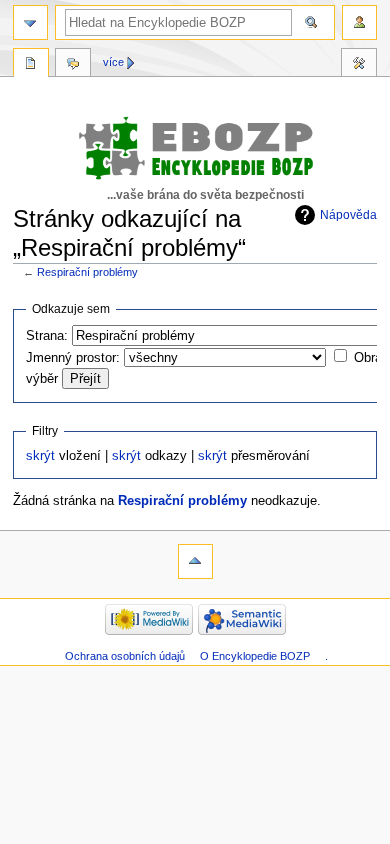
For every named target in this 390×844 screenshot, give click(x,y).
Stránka (31, 65)
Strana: (47, 336)
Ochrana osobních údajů (125, 656)
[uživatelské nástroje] (359, 22)
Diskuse (73, 65)
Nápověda (348, 215)
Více (113, 62)
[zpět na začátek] (195, 561)
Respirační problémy (87, 272)
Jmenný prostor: (73, 358)
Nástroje (359, 65)
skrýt (40, 456)
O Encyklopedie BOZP (255, 656)
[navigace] (30, 22)
